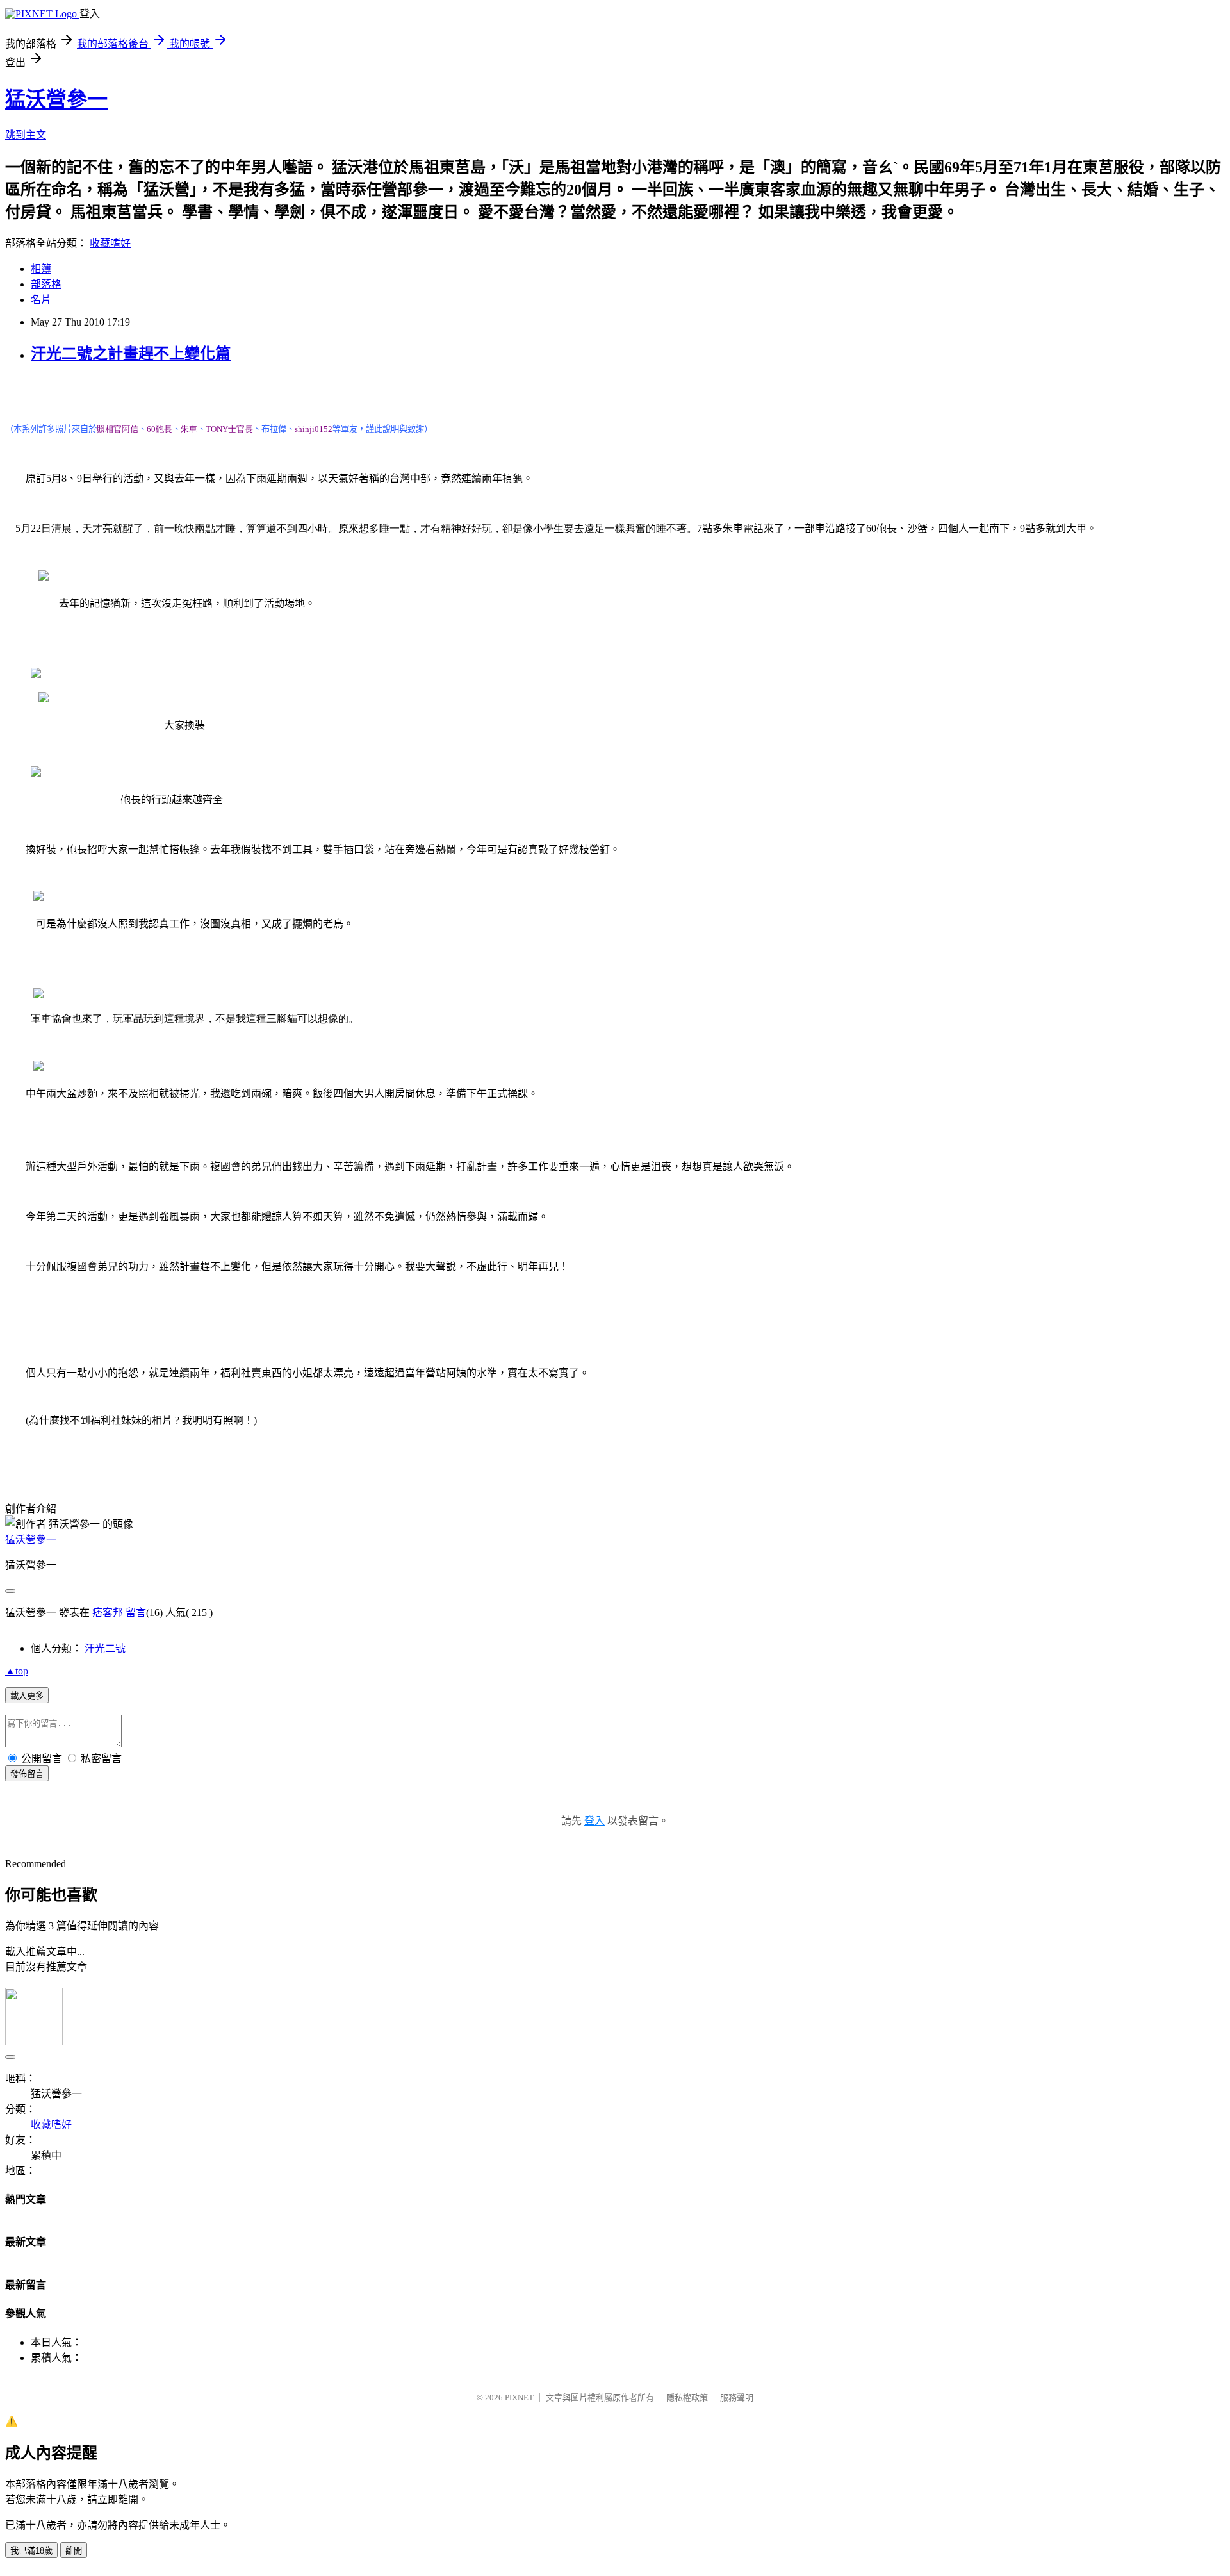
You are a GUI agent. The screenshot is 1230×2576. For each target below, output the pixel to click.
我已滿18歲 (31, 2551)
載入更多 (27, 1696)
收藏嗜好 (110, 243)
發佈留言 (27, 1774)
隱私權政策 (687, 2398)
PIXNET (519, 2398)
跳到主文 (26, 135)
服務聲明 (737, 2398)
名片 (41, 300)
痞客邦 (108, 1613)
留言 (136, 1613)
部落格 (46, 284)
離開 (74, 2551)
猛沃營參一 (56, 99)
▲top (17, 1671)
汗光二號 (105, 1648)
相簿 (41, 269)
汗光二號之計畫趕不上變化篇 (131, 354)
